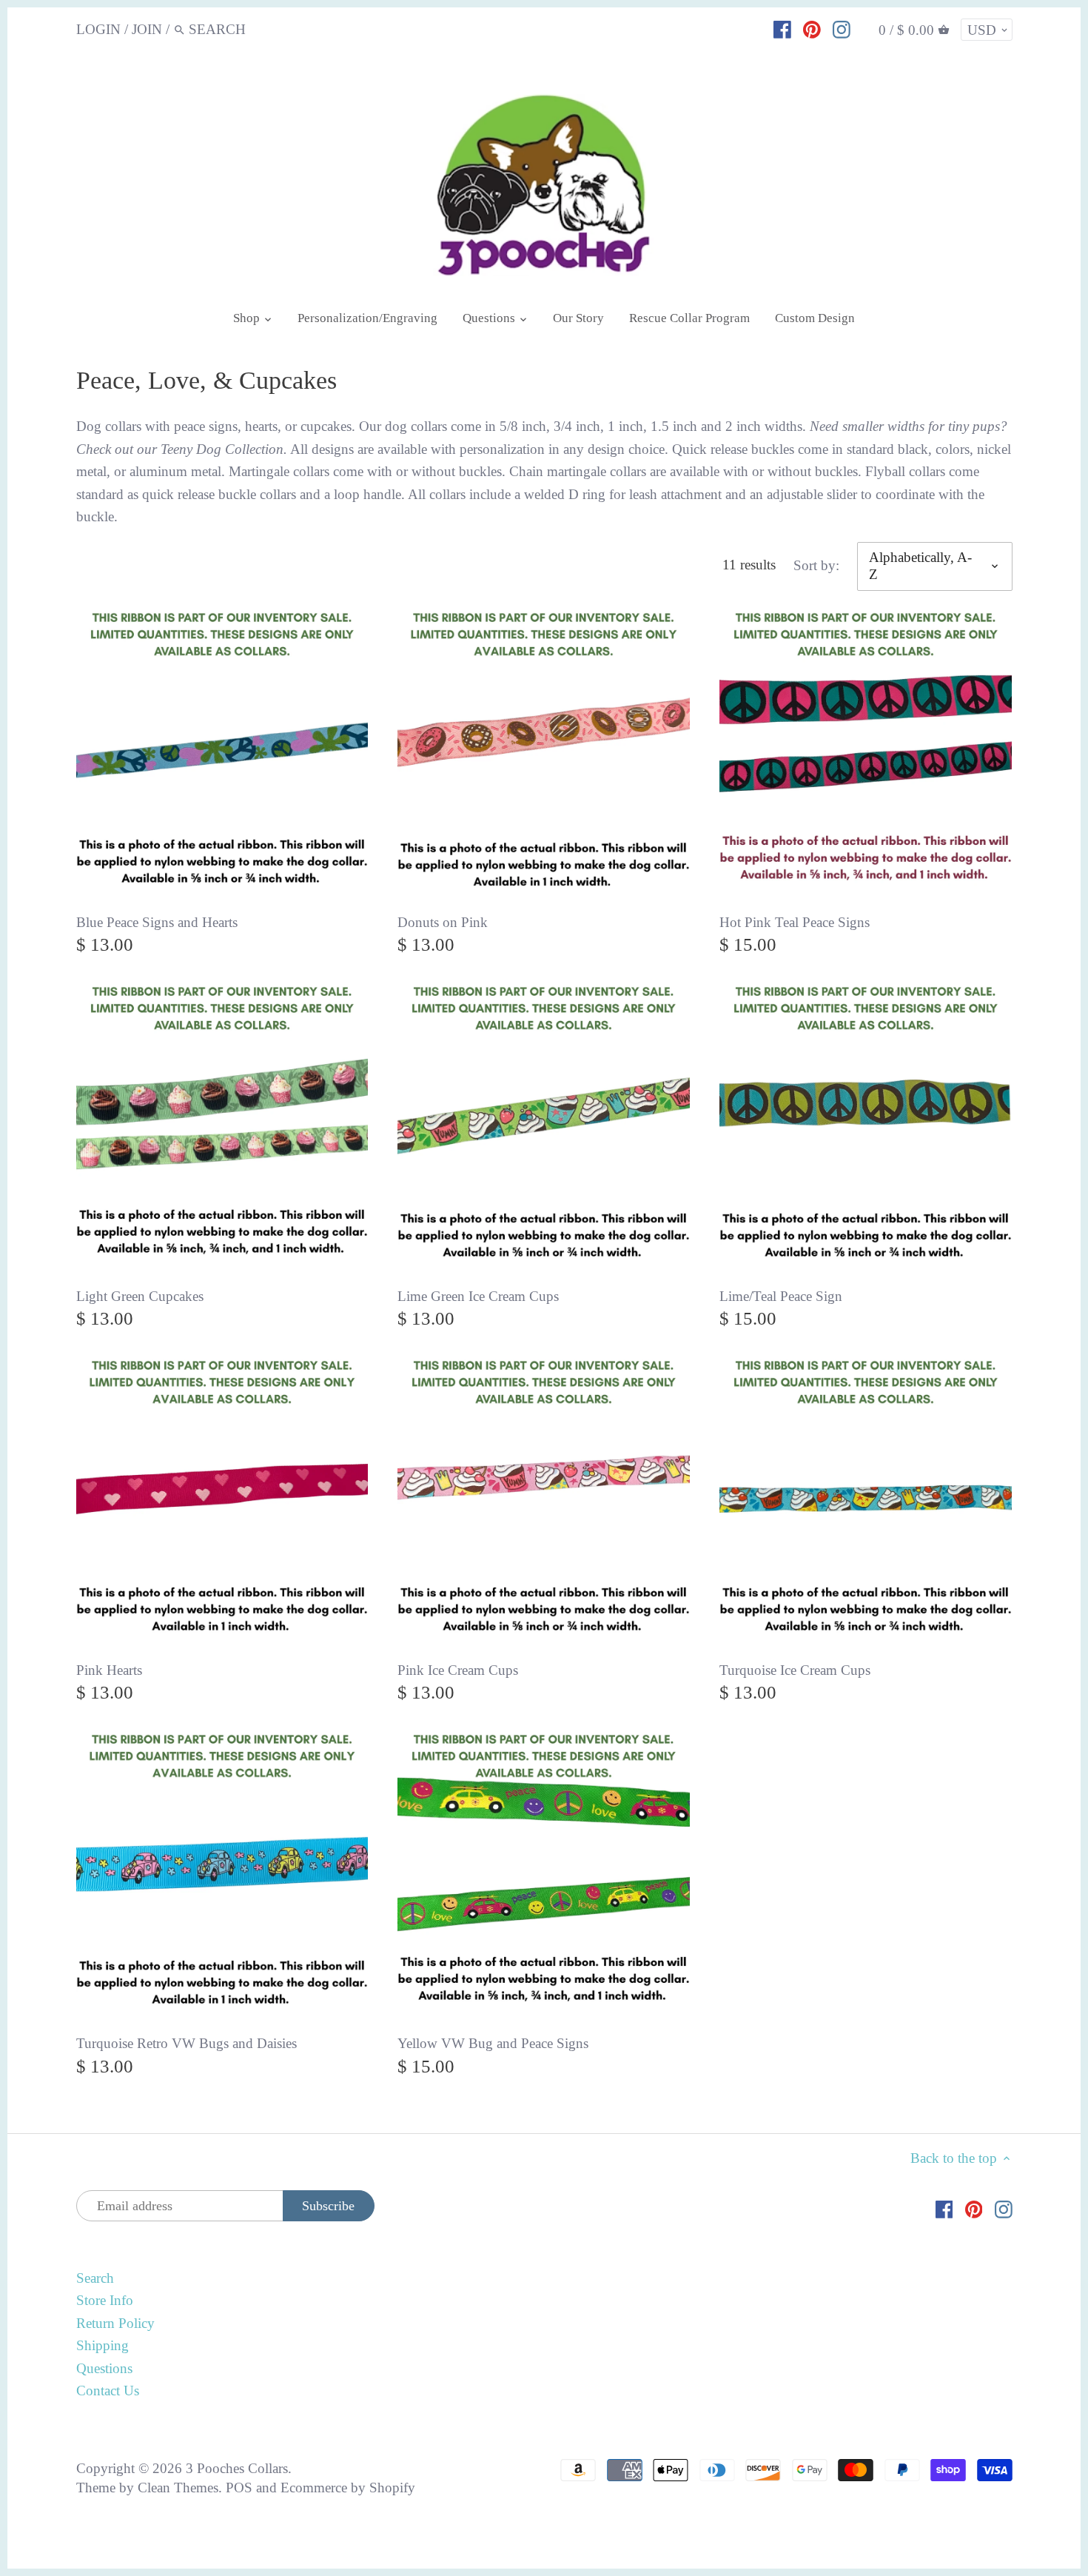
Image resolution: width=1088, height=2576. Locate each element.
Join (147, 29)
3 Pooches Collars (237, 2468)
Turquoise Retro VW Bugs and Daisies (187, 2043)
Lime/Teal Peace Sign (781, 1296)
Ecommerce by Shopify (348, 2488)
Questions (104, 2368)
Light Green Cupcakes (140, 1296)
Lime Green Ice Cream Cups (478, 1296)
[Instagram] (842, 29)
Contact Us (108, 2391)
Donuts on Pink (443, 922)
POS (239, 2488)
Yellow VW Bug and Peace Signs (493, 2043)
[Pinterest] (812, 29)
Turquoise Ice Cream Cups (795, 1670)
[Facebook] (782, 29)
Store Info (105, 2300)
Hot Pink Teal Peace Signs (795, 922)
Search (95, 2278)
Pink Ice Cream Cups (458, 1670)
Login (98, 29)
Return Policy (115, 2323)
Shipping (103, 2345)
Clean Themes (178, 2488)
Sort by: (816, 565)
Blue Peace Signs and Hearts (157, 922)
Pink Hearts (109, 1670)
